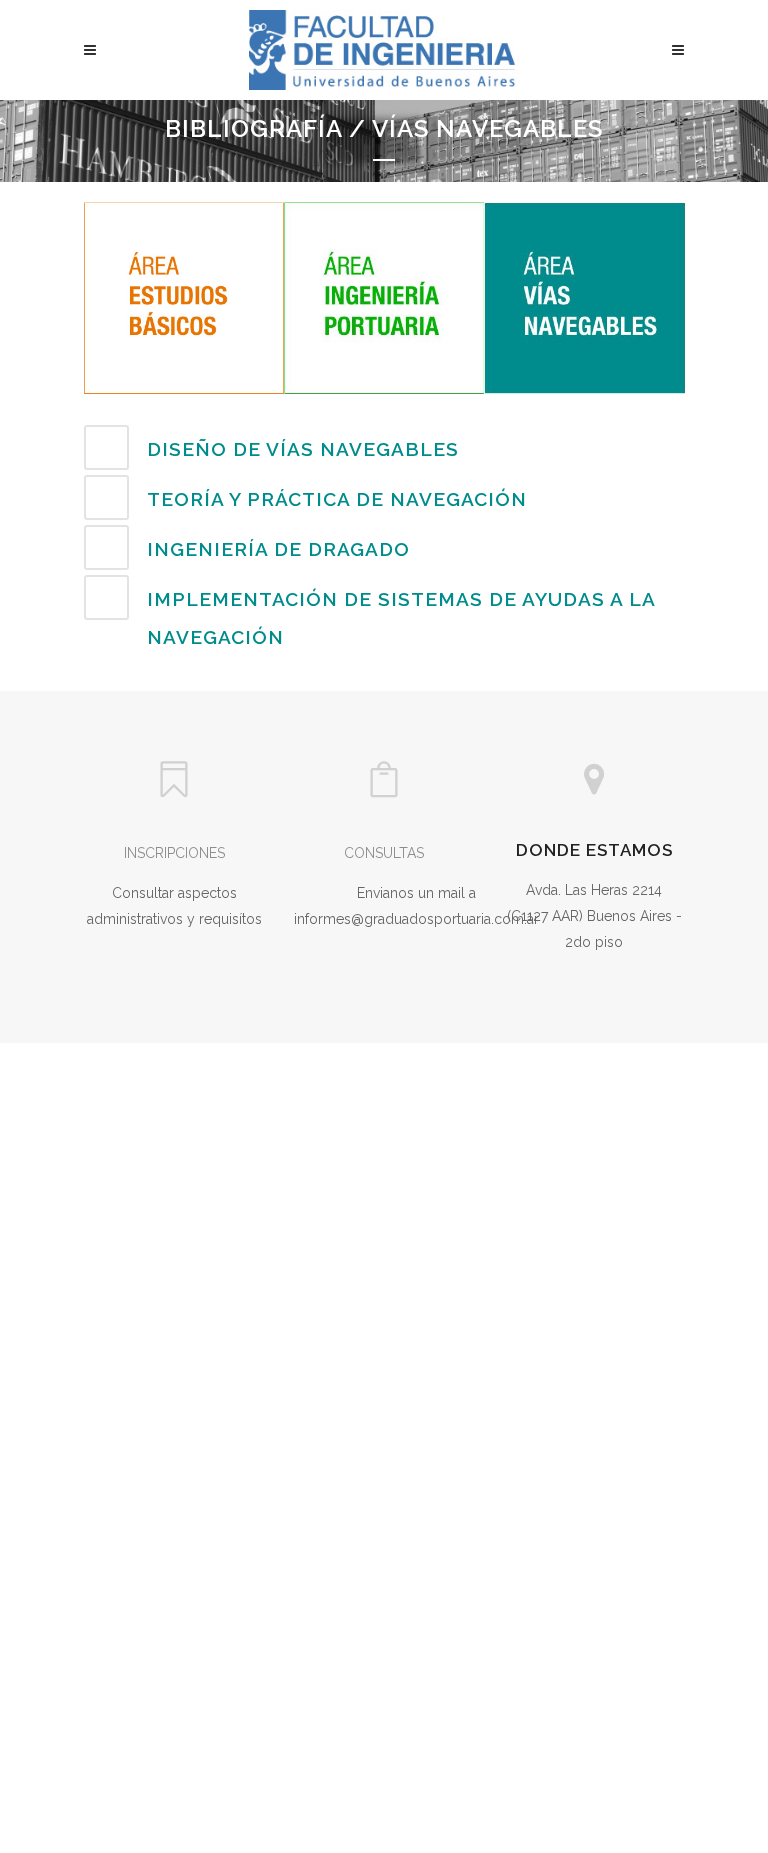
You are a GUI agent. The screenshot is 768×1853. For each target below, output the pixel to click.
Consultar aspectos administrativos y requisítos (174, 906)
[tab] (384, 447)
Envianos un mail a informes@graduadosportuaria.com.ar (416, 906)
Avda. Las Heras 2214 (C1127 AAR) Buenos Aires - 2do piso (594, 916)
